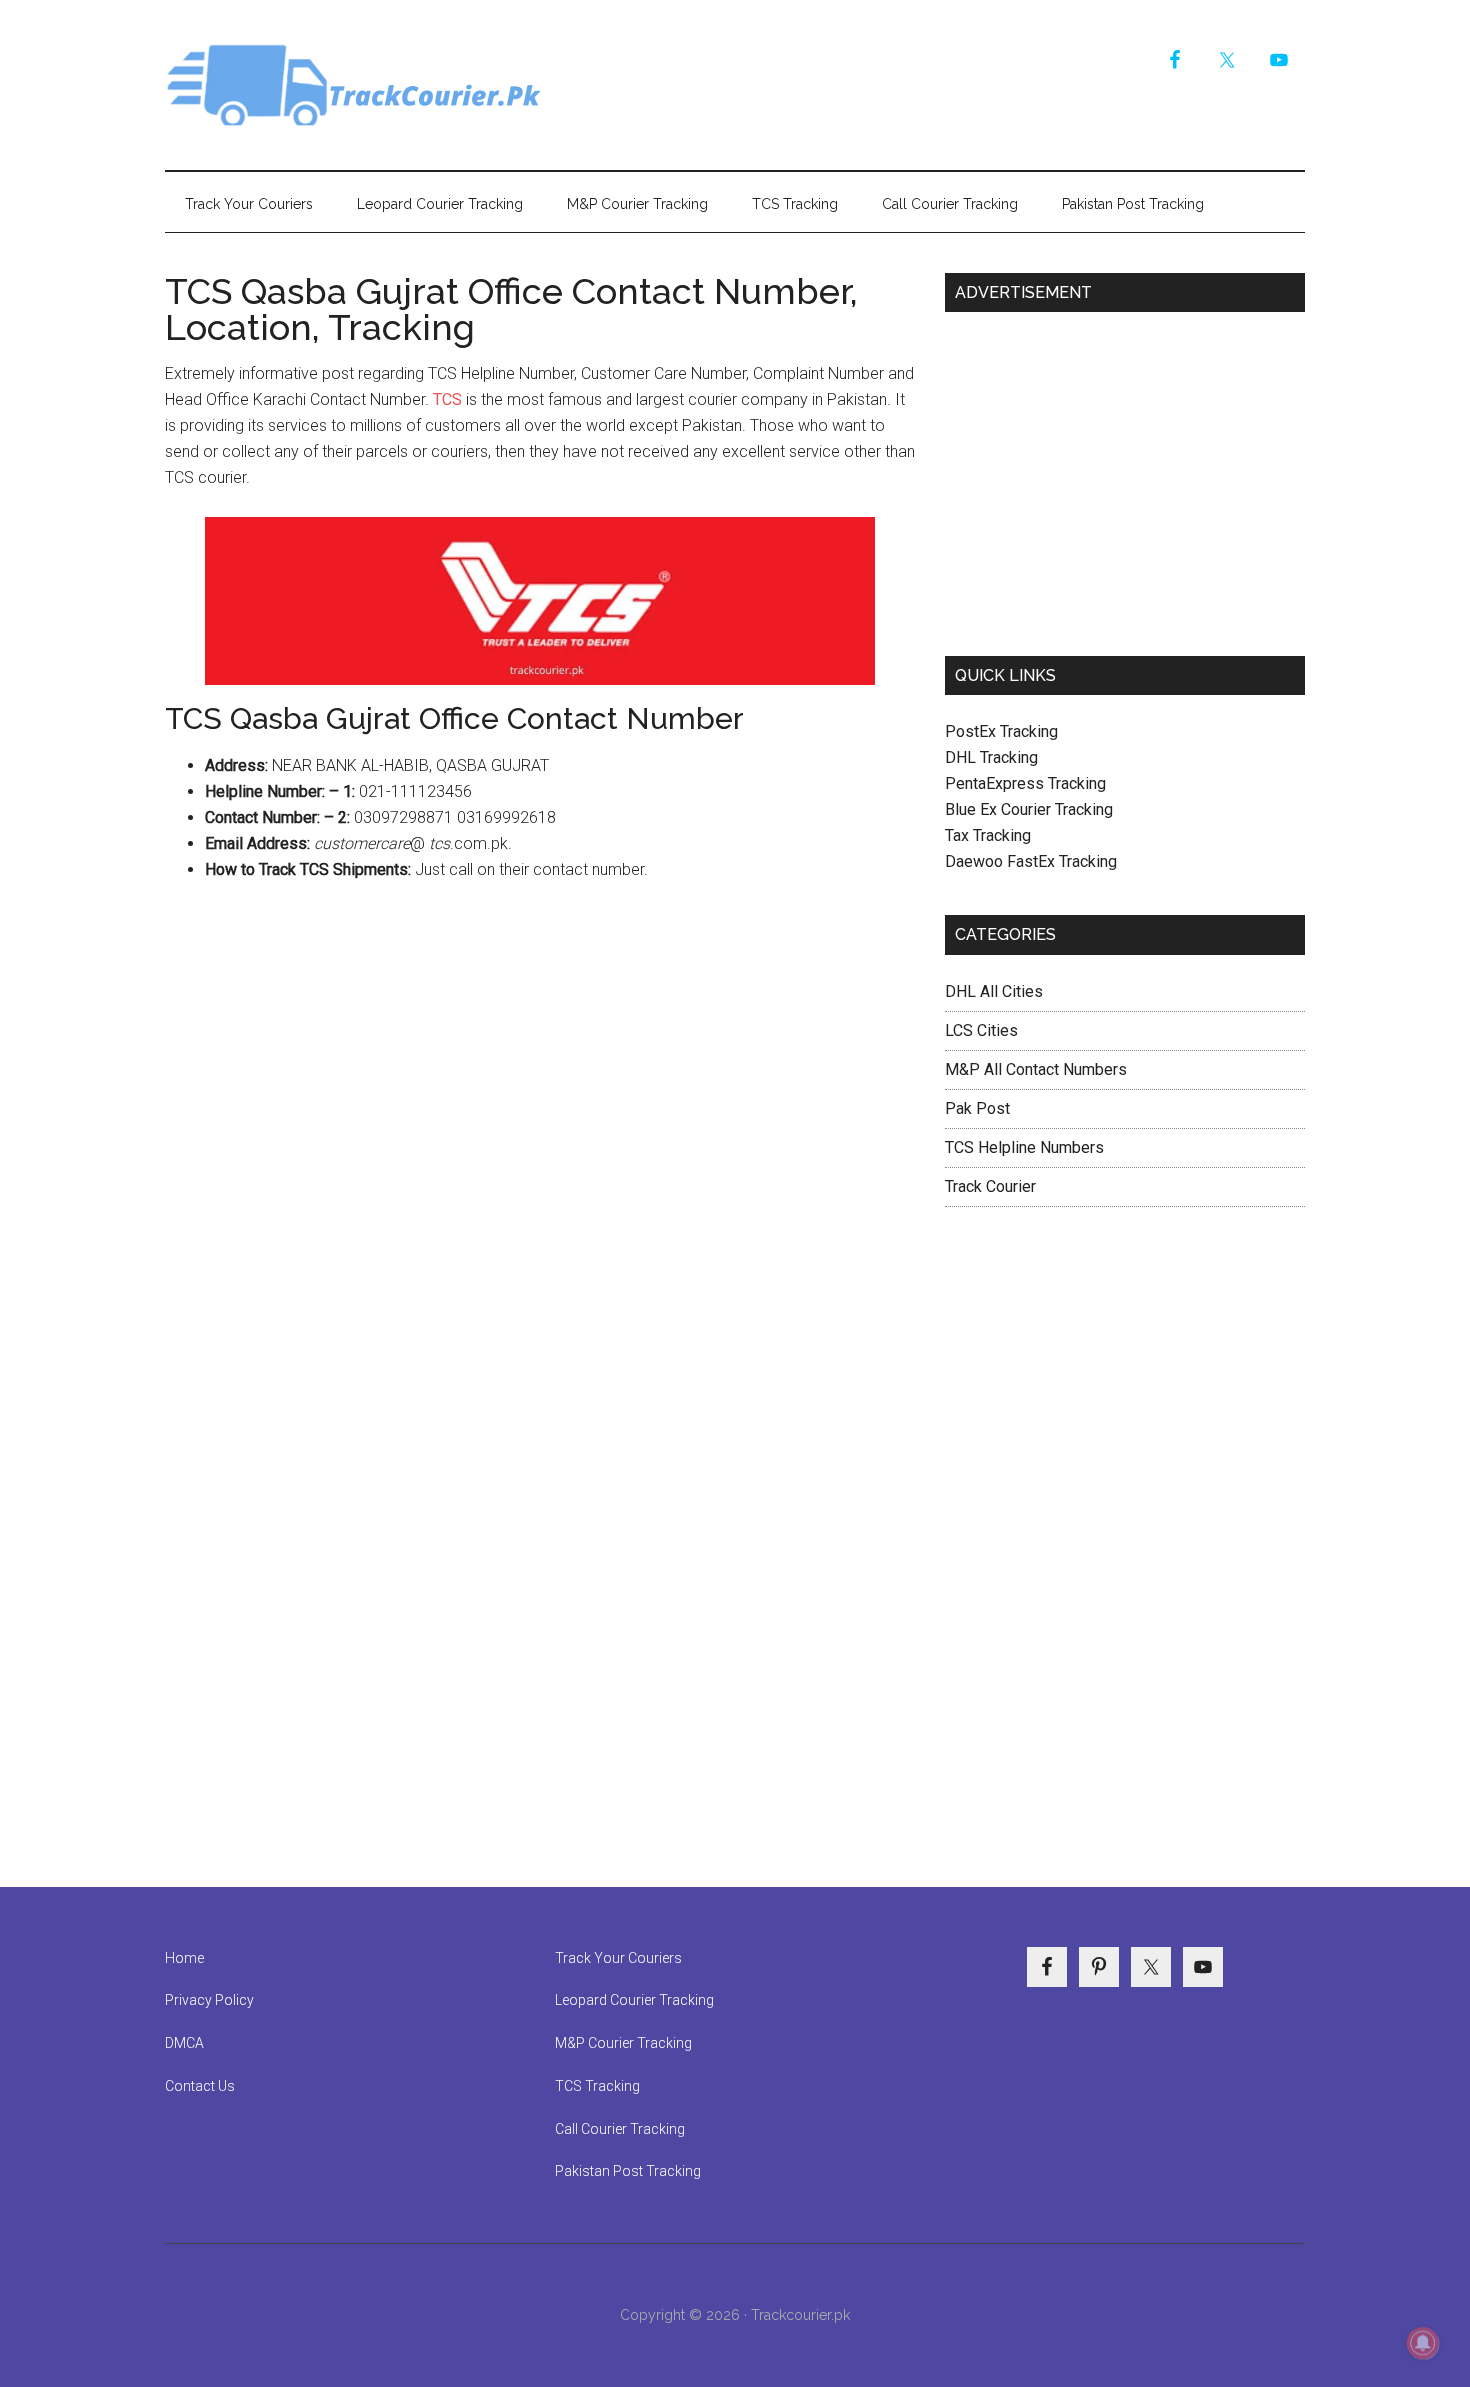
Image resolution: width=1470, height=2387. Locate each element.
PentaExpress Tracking (1025, 783)
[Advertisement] (1125, 476)
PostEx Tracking (1001, 731)
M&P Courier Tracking (623, 2043)
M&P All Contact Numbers (1036, 1069)
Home (184, 1958)
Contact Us (200, 2086)
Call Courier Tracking (620, 2129)
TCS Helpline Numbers (1024, 1147)
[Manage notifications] (1423, 2343)
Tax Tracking (988, 835)
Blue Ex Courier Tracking (1029, 809)
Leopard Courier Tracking (634, 2000)
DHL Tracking (991, 757)
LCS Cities (981, 1030)
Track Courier (355, 85)
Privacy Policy (209, 2000)
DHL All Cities (994, 991)
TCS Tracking (597, 2086)
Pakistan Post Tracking (628, 2171)
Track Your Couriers (618, 1958)
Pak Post (977, 1108)
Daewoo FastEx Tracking (1031, 861)
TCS (447, 399)
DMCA (184, 2043)
